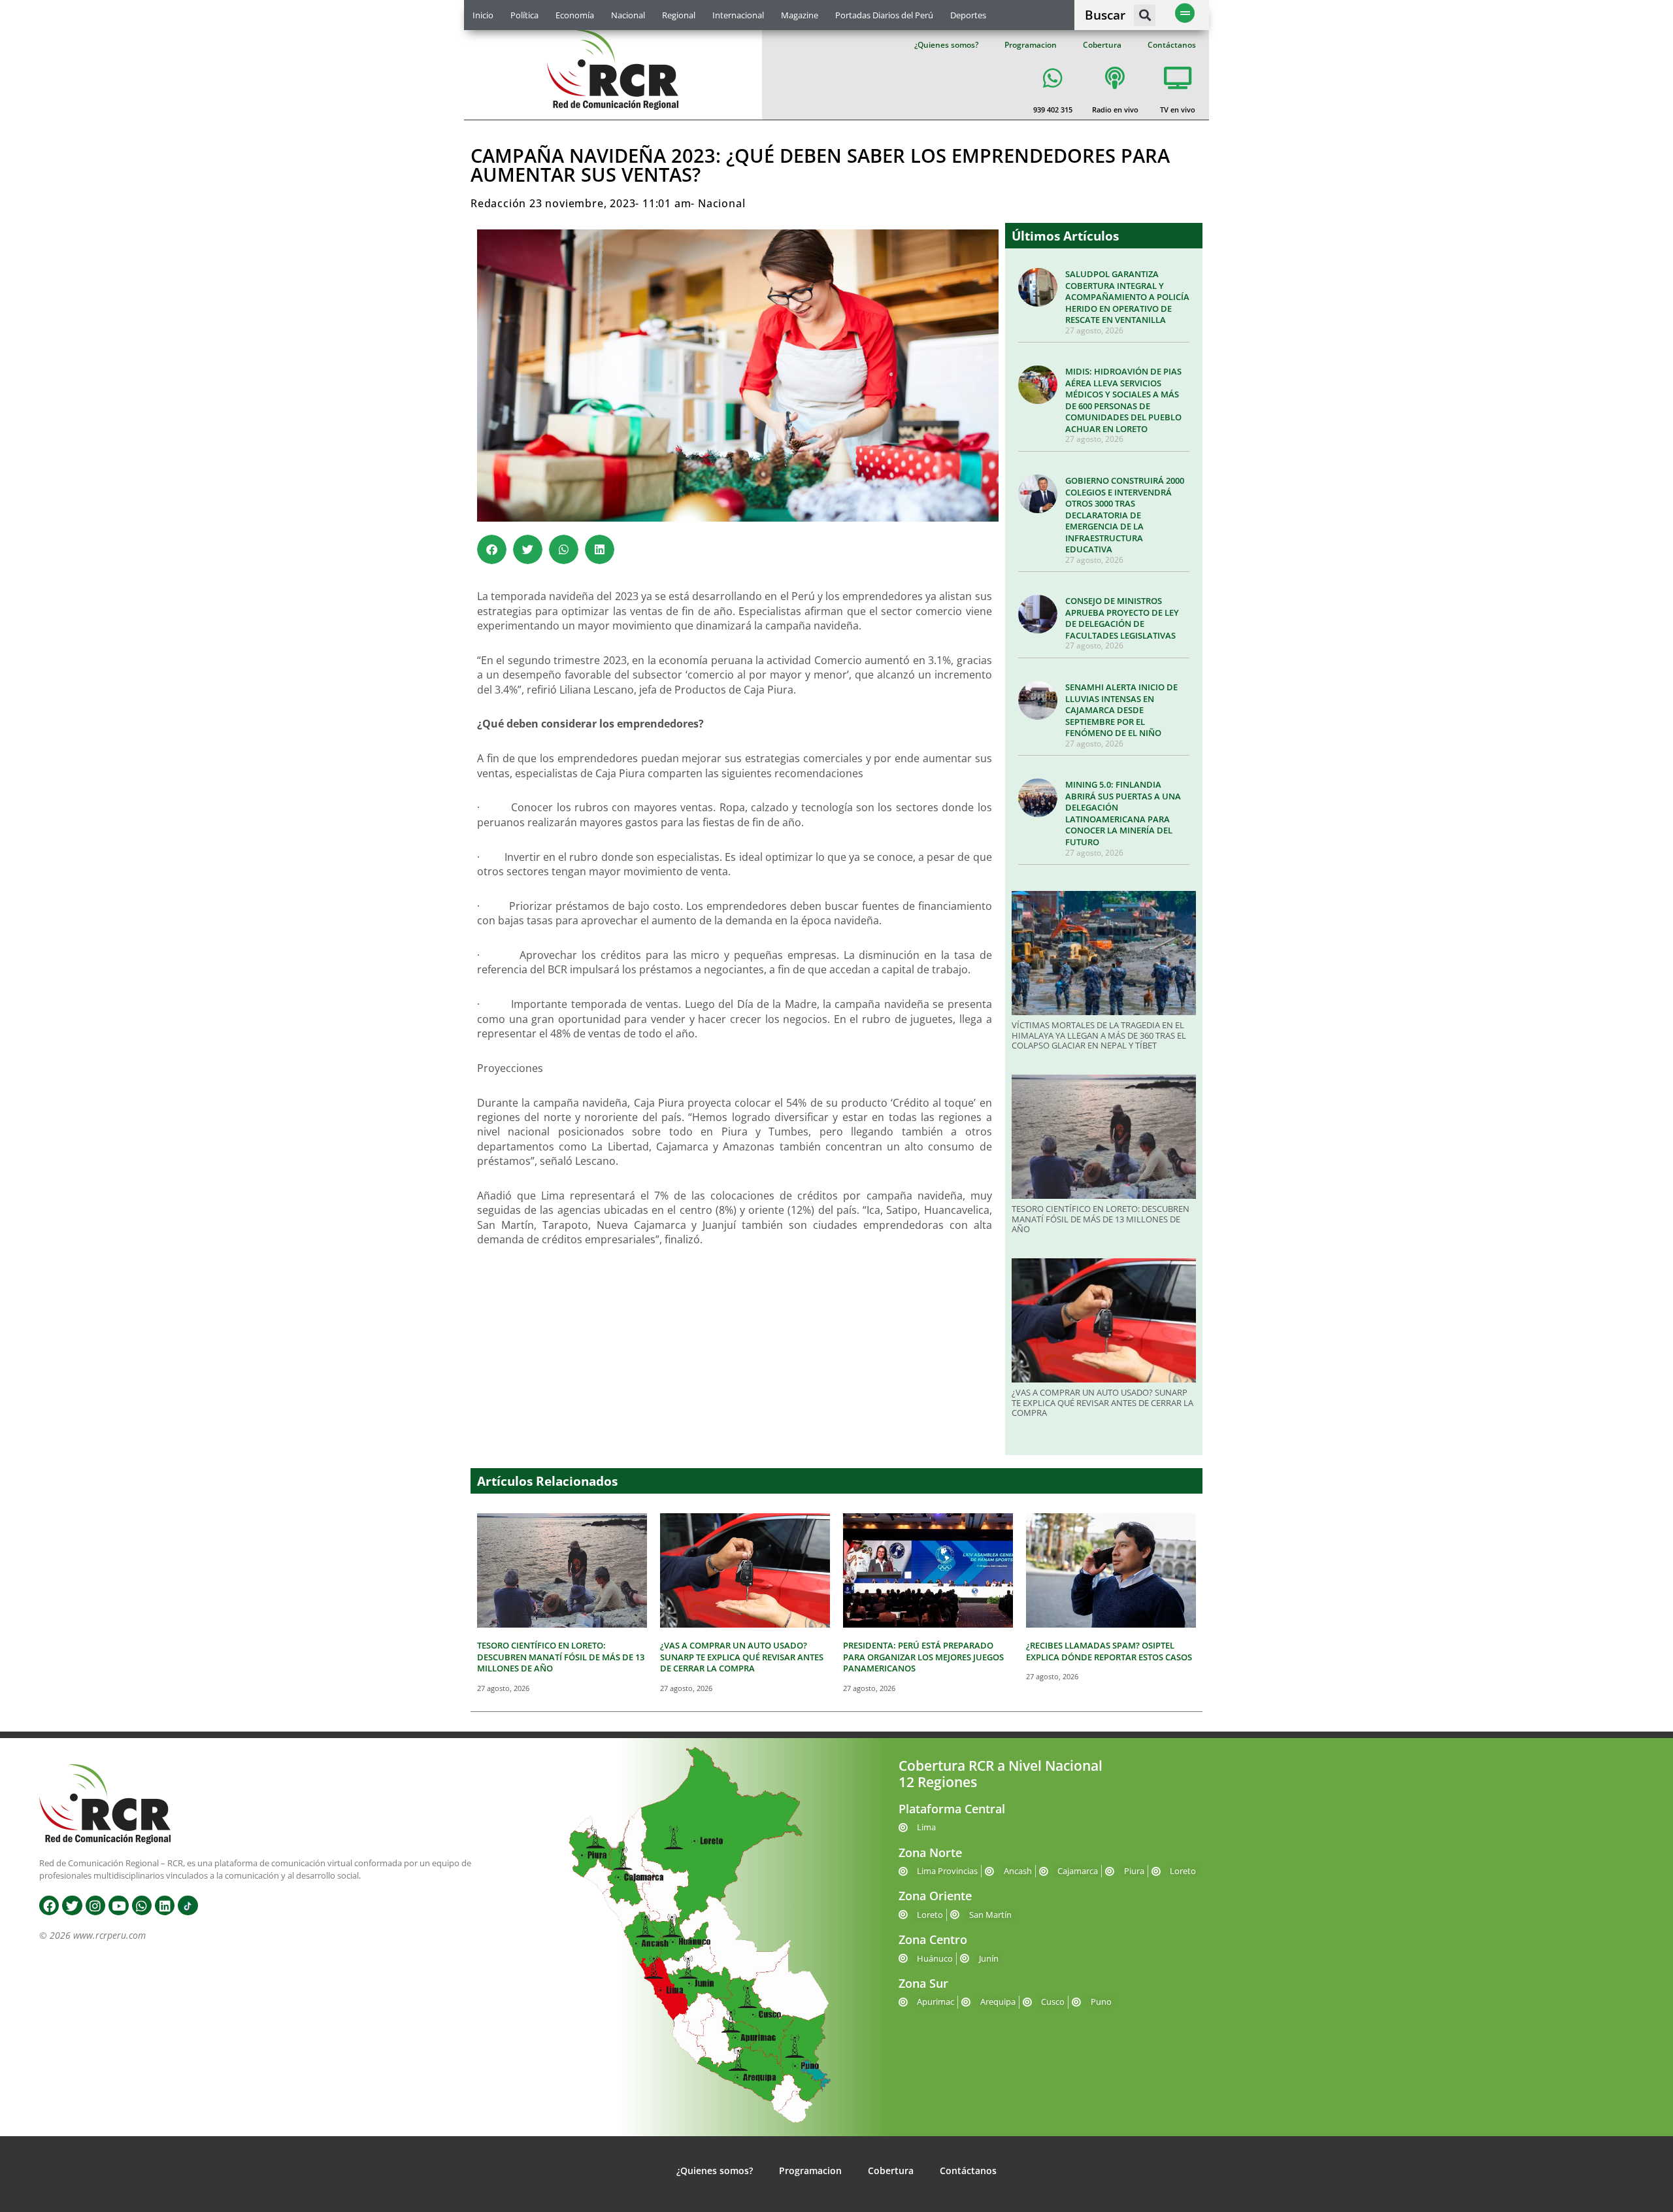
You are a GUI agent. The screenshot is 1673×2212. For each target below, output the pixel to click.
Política (524, 15)
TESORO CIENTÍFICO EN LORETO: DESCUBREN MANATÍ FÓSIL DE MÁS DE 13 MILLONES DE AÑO (1101, 1219)
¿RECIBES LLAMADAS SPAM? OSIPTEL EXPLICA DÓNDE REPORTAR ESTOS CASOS (1109, 1651)
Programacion (1031, 45)
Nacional (628, 15)
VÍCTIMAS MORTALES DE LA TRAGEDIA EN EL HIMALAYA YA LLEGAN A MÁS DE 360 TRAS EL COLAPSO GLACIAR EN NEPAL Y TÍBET (1099, 1035)
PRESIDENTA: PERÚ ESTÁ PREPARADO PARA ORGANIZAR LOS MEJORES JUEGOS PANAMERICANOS (923, 1657)
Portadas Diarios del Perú (884, 15)
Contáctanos (1172, 45)
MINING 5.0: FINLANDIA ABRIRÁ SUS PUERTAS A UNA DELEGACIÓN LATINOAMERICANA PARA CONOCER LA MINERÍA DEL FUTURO (1123, 813)
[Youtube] (118, 1905)
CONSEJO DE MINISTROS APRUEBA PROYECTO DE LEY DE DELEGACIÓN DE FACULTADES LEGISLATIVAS (1122, 618)
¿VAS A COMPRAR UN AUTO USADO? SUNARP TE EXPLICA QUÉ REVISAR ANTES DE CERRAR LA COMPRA (1102, 1402)
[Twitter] (72, 1905)
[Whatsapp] (142, 1905)
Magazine (800, 15)
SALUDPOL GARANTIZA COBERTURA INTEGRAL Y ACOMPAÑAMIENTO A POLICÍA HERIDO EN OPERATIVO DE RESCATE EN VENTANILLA (1127, 297)
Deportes (968, 15)
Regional (679, 15)
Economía (575, 15)
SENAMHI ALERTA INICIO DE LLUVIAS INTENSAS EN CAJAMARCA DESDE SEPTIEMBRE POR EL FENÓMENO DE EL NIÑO (1121, 710)
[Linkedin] (165, 1905)
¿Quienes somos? (946, 45)
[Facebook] (49, 1905)
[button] (1145, 15)
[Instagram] (95, 1905)
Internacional (738, 15)
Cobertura (1102, 45)
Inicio (483, 15)
